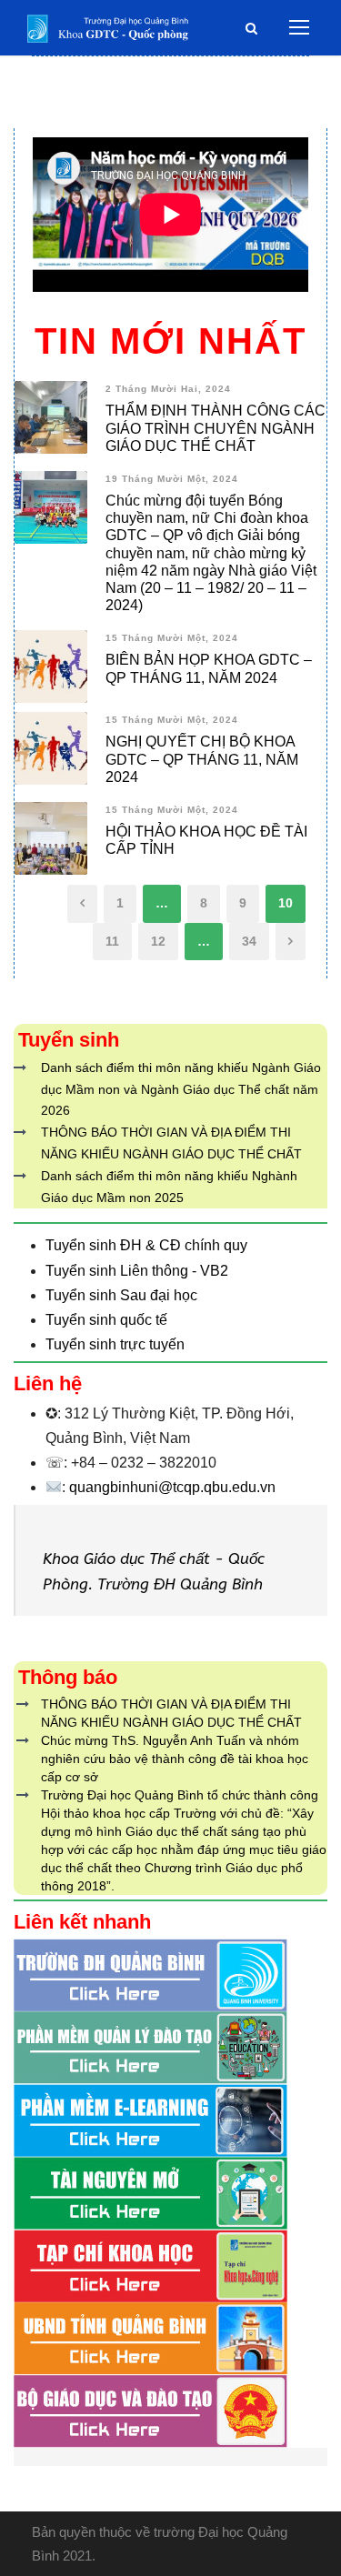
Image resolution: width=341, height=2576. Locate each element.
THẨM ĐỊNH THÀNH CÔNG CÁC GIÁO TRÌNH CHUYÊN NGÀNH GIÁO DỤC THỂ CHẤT (216, 428)
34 (249, 941)
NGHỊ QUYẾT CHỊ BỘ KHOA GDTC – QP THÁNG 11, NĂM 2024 (202, 759)
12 (158, 941)
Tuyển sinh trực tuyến (115, 1344)
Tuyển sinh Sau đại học (121, 1295)
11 (112, 941)
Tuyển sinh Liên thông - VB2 (137, 1271)
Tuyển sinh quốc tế (106, 1320)
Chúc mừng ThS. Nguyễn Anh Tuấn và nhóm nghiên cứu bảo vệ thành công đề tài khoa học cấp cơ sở (175, 1759)
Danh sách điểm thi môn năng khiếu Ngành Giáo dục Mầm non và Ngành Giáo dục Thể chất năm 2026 (181, 1089)
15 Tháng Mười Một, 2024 (172, 638)
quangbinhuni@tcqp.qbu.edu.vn (172, 1487)
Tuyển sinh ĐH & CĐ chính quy (146, 1245)
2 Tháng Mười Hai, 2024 (168, 389)
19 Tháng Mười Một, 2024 (172, 479)
